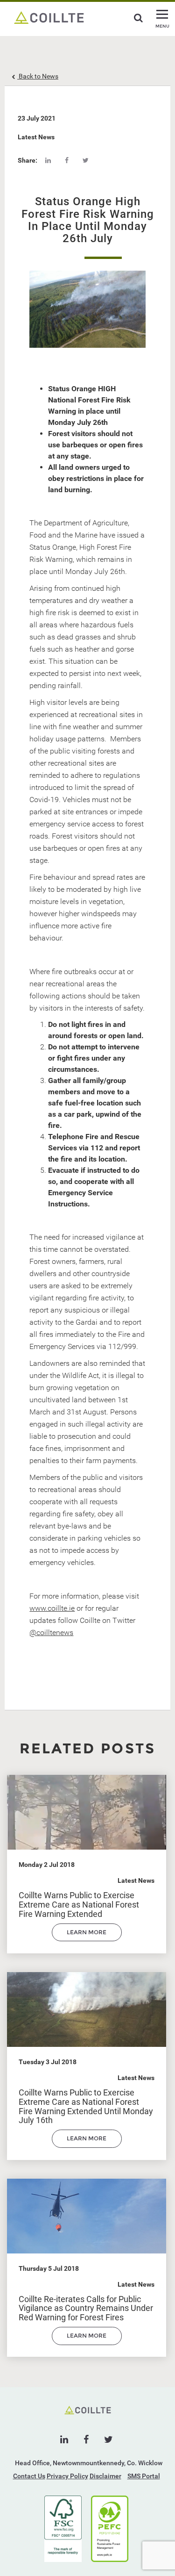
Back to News (38, 76)
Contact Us (29, 2476)
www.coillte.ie (52, 1608)
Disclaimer (105, 2476)
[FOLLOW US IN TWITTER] (108, 2440)
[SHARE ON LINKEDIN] (48, 160)
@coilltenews (51, 1632)
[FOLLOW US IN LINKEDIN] (64, 2440)
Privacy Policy (67, 2476)
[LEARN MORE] (87, 1939)
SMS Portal (144, 2476)
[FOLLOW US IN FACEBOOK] (86, 2440)
